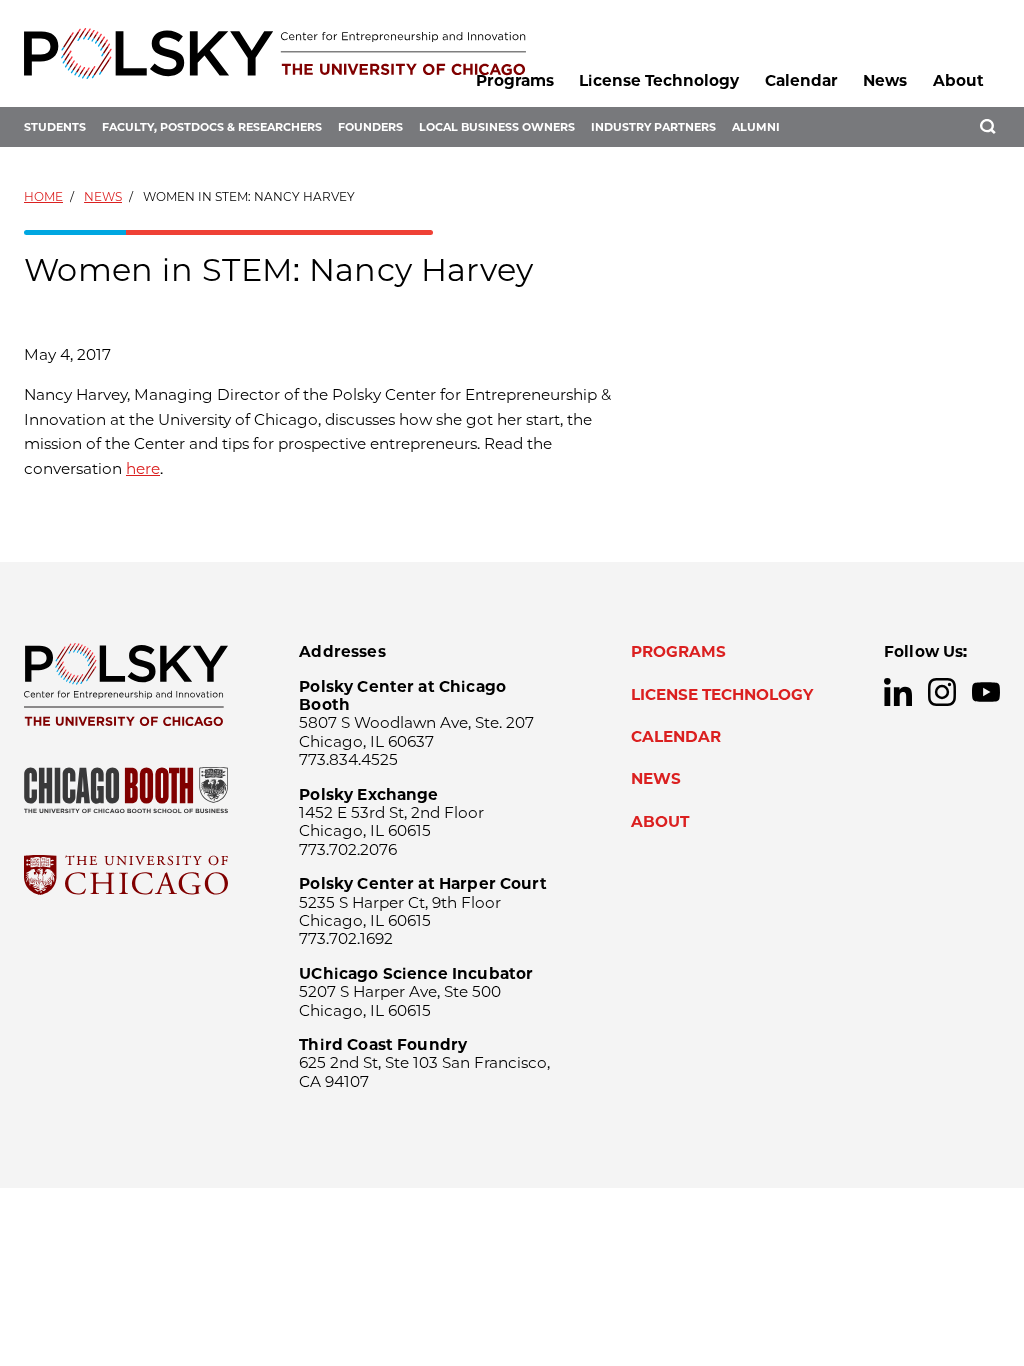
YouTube (986, 692)
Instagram (942, 692)
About (958, 80)
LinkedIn (898, 692)
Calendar (801, 80)
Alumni (756, 127)
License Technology (659, 80)
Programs (515, 80)
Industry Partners (653, 127)
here (143, 468)
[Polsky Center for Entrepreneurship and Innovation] (275, 53)
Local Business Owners (497, 127)
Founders (370, 127)
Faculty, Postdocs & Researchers (212, 127)
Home (43, 196)
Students (55, 127)
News (885, 80)
